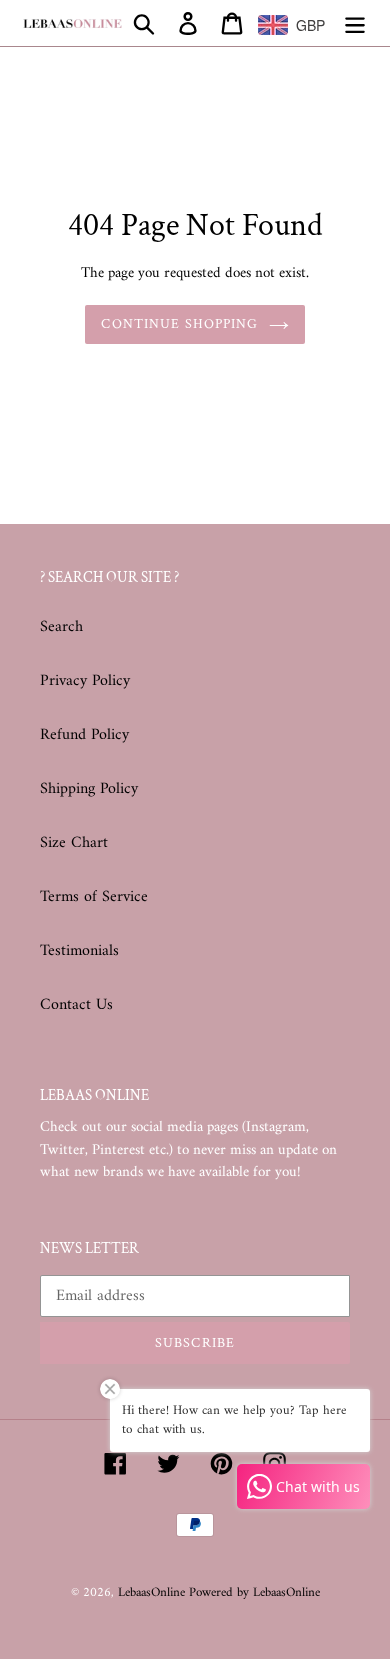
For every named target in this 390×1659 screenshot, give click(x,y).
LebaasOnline (153, 1592)
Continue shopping (179, 324)
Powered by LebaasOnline (254, 1592)
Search (61, 627)
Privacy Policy (85, 681)
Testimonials (79, 951)
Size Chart (74, 843)
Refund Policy (84, 735)
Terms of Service (94, 897)
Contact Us (76, 1005)
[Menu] (355, 23)
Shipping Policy (89, 789)
